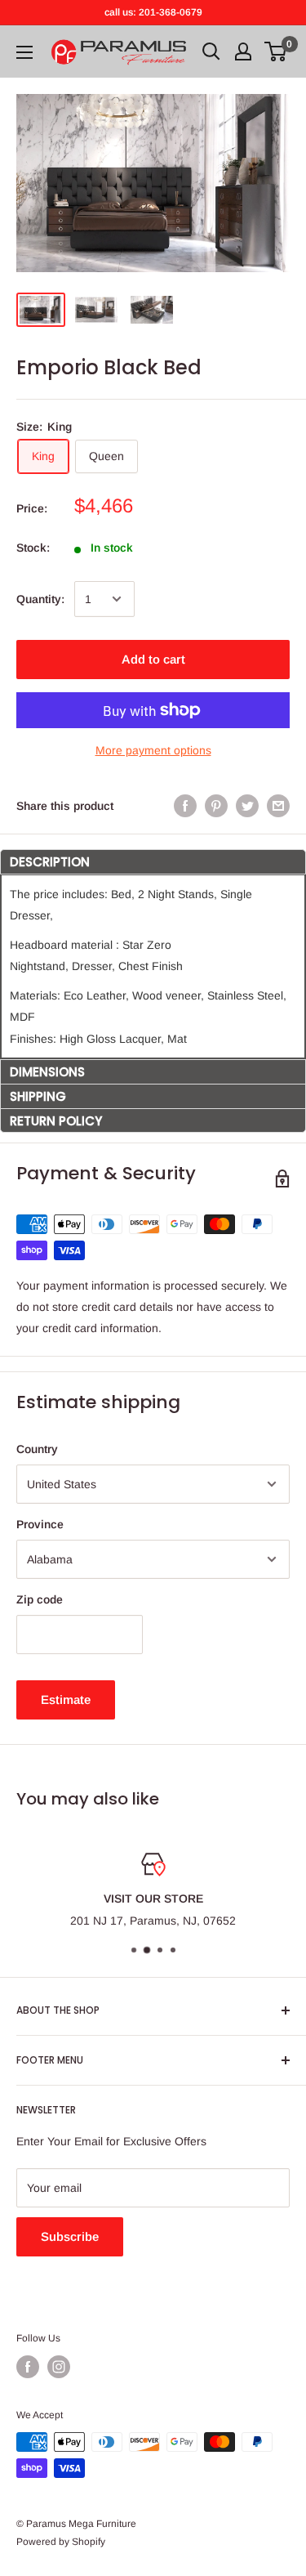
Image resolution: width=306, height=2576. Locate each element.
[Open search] (211, 51)
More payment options (153, 750)
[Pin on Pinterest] (216, 806)
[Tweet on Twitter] (247, 806)
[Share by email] (278, 806)
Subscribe (70, 2236)
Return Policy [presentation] (56, 1121)
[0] (276, 51)
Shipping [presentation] (38, 1096)
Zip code (40, 1599)
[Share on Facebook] (185, 806)
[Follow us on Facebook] (28, 2367)
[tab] (153, 861)
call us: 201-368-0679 (153, 12)
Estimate (66, 1699)
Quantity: (40, 599)
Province (40, 1524)
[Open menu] (24, 52)
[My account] (243, 51)
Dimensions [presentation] (47, 1072)
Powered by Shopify (61, 2542)
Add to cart (153, 659)
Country (37, 1449)
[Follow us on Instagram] (59, 2367)
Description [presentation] (50, 862)
